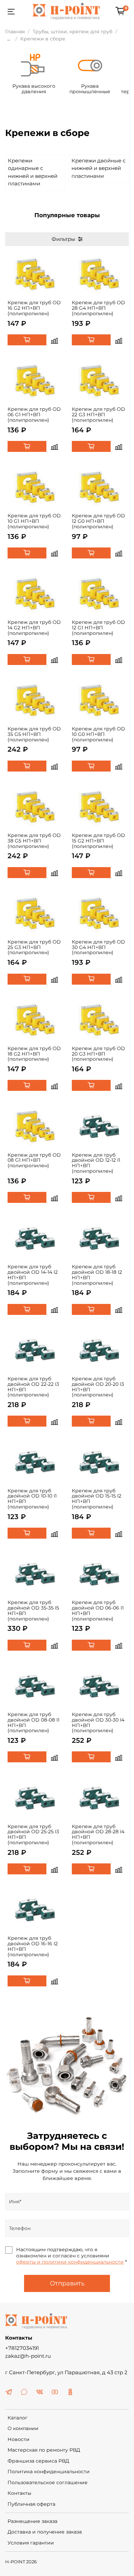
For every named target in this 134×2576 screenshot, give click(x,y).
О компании (23, 2428)
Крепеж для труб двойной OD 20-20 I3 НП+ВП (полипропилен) (98, 1387)
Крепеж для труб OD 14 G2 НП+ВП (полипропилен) (34, 628)
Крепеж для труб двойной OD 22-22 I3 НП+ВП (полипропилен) (33, 1387)
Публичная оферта (31, 2504)
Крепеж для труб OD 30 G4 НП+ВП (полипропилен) (98, 947)
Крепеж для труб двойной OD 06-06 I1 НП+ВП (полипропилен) (98, 1610)
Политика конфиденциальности (49, 2472)
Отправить (67, 2283)
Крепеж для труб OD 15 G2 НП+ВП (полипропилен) (98, 841)
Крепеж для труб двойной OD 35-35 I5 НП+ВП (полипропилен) (33, 1610)
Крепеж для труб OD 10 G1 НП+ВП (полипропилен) (34, 521)
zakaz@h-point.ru (28, 2356)
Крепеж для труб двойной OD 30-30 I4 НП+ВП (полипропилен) (98, 1722)
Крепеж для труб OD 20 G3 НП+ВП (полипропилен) (98, 1054)
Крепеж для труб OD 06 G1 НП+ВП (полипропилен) (34, 415)
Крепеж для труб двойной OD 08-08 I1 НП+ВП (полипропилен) (33, 1722)
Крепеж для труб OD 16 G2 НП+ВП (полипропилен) (34, 308)
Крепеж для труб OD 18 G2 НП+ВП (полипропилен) (34, 1054)
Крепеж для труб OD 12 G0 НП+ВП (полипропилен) (98, 521)
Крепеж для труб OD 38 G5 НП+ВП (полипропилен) (34, 841)
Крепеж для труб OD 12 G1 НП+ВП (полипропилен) (98, 628)
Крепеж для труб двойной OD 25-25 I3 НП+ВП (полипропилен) (33, 1834)
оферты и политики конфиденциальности (70, 2262)
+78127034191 (22, 2348)
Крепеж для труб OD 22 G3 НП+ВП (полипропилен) (98, 415)
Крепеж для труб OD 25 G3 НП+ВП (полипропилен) (34, 947)
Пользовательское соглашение (48, 2482)
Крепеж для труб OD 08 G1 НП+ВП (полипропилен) (34, 1160)
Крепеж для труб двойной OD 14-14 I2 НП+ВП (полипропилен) (33, 1275)
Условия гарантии (31, 2543)
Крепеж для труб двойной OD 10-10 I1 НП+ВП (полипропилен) (32, 1499)
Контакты (19, 2493)
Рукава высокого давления (34, 89)
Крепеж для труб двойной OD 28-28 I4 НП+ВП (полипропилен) (98, 1834)
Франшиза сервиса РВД (38, 2461)
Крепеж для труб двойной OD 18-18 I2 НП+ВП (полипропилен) (97, 1275)
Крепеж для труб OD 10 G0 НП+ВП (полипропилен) (98, 734)
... (9, 39)
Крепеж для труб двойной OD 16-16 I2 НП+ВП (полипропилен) (33, 1946)
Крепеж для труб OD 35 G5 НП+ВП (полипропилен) (34, 734)
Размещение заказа (32, 2521)
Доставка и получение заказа (45, 2532)
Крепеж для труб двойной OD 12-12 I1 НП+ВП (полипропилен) (96, 1163)
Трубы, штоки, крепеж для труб (72, 32)
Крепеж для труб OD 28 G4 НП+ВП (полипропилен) (98, 308)
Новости (19, 2439)
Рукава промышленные (90, 89)
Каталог (18, 2418)
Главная (15, 32)
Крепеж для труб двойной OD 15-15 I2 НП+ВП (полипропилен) (97, 1499)
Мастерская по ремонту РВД (44, 2450)
